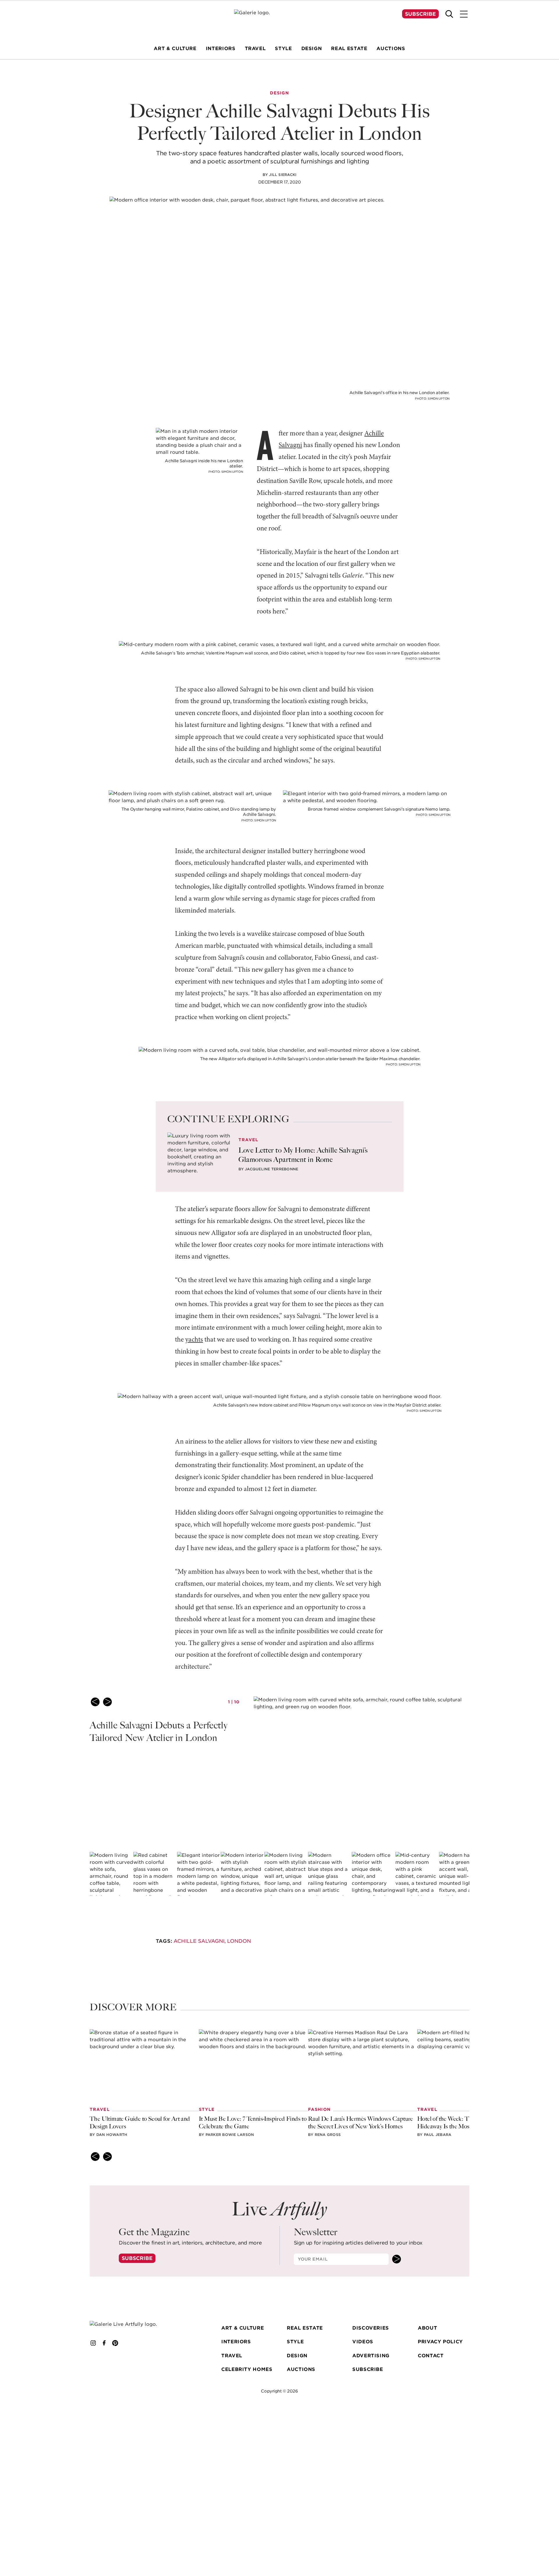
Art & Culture (243, 2328)
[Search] (449, 14)
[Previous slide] (95, 1702)
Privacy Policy (440, 2342)
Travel (232, 2356)
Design (297, 2356)
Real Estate (305, 2328)
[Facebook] (104, 2343)
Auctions (301, 2369)
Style (295, 2342)
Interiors (236, 2342)
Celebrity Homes (247, 2369)
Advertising (371, 2356)
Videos (363, 2342)
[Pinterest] (115, 2343)
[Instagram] (93, 2343)
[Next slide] (107, 1702)
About (427, 2328)
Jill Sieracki (283, 175)
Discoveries (371, 2328)
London (239, 1941)
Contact (431, 2356)
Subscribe (420, 14)
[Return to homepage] (132, 2324)
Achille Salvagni (199, 1941)
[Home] (279, 21)
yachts (194, 1340)
